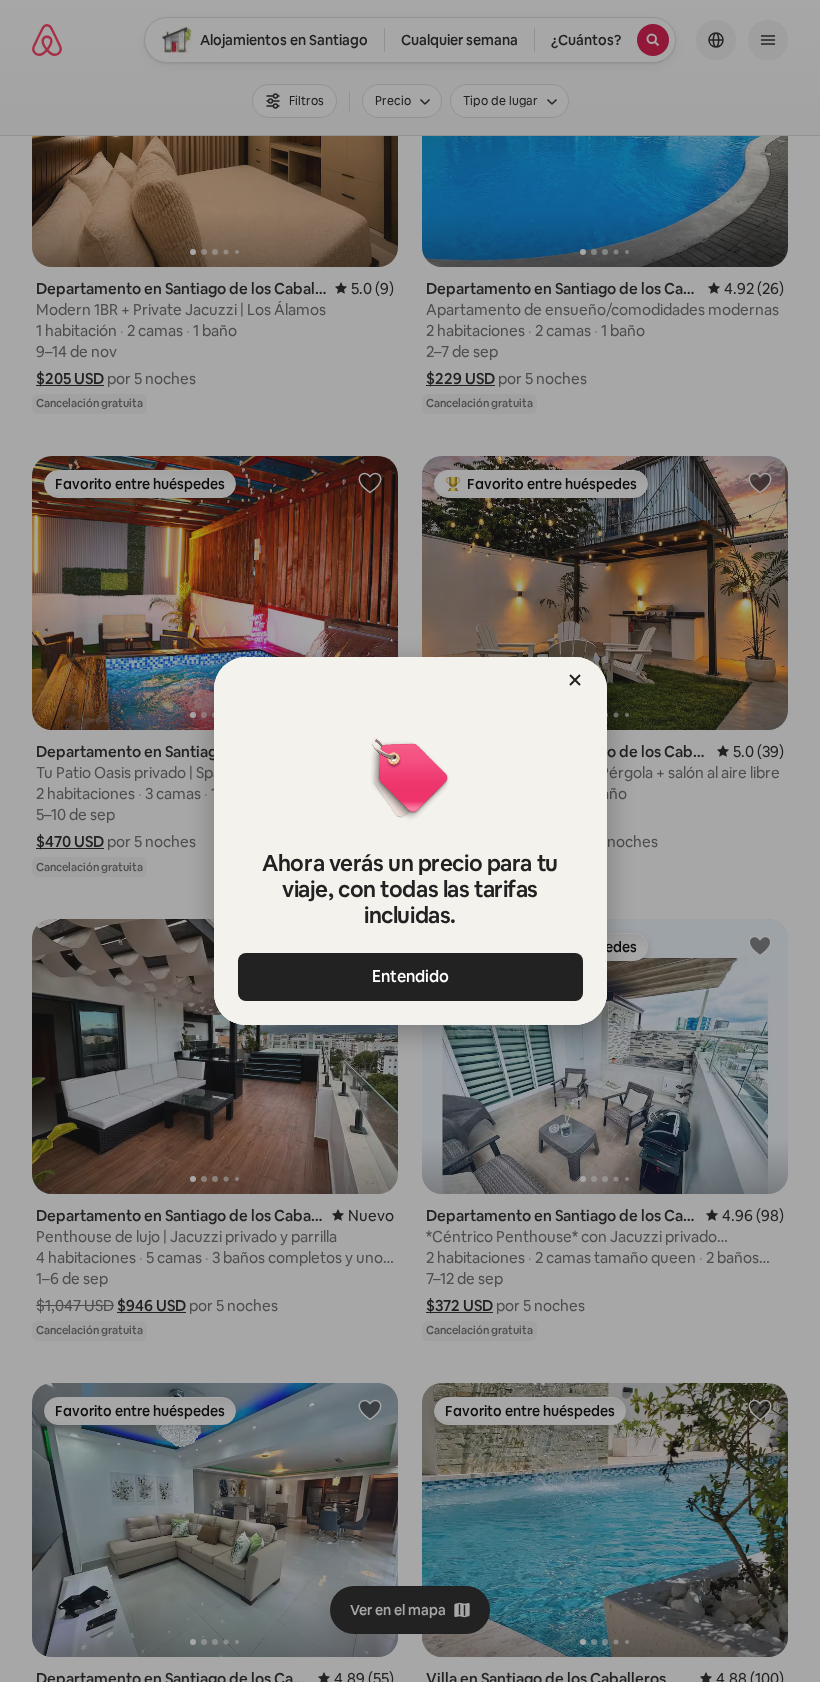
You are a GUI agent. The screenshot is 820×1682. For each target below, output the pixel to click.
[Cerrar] (575, 680)
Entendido (410, 976)
